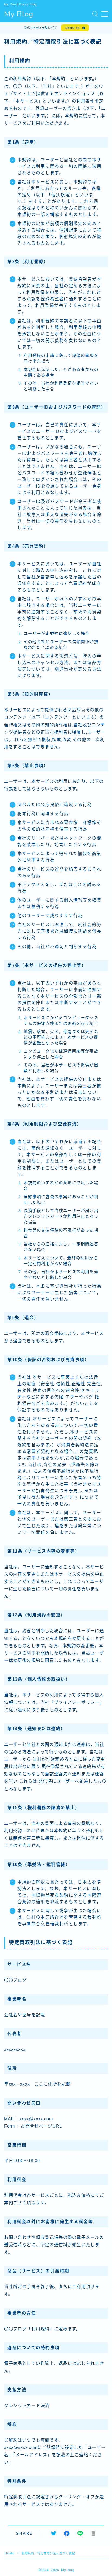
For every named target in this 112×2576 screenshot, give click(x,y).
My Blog (19, 14)
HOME (9, 2553)
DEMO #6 (72, 28)
